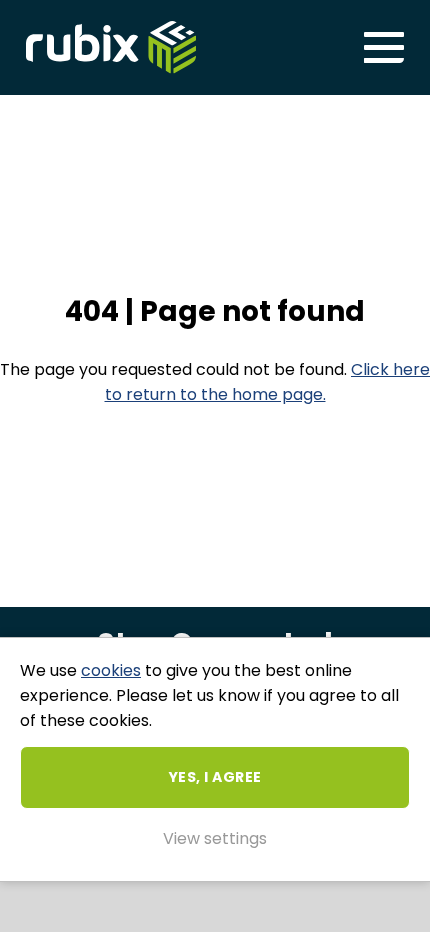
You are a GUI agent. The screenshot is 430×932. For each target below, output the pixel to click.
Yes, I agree (215, 777)
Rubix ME (111, 47)
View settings (215, 838)
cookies (111, 670)
